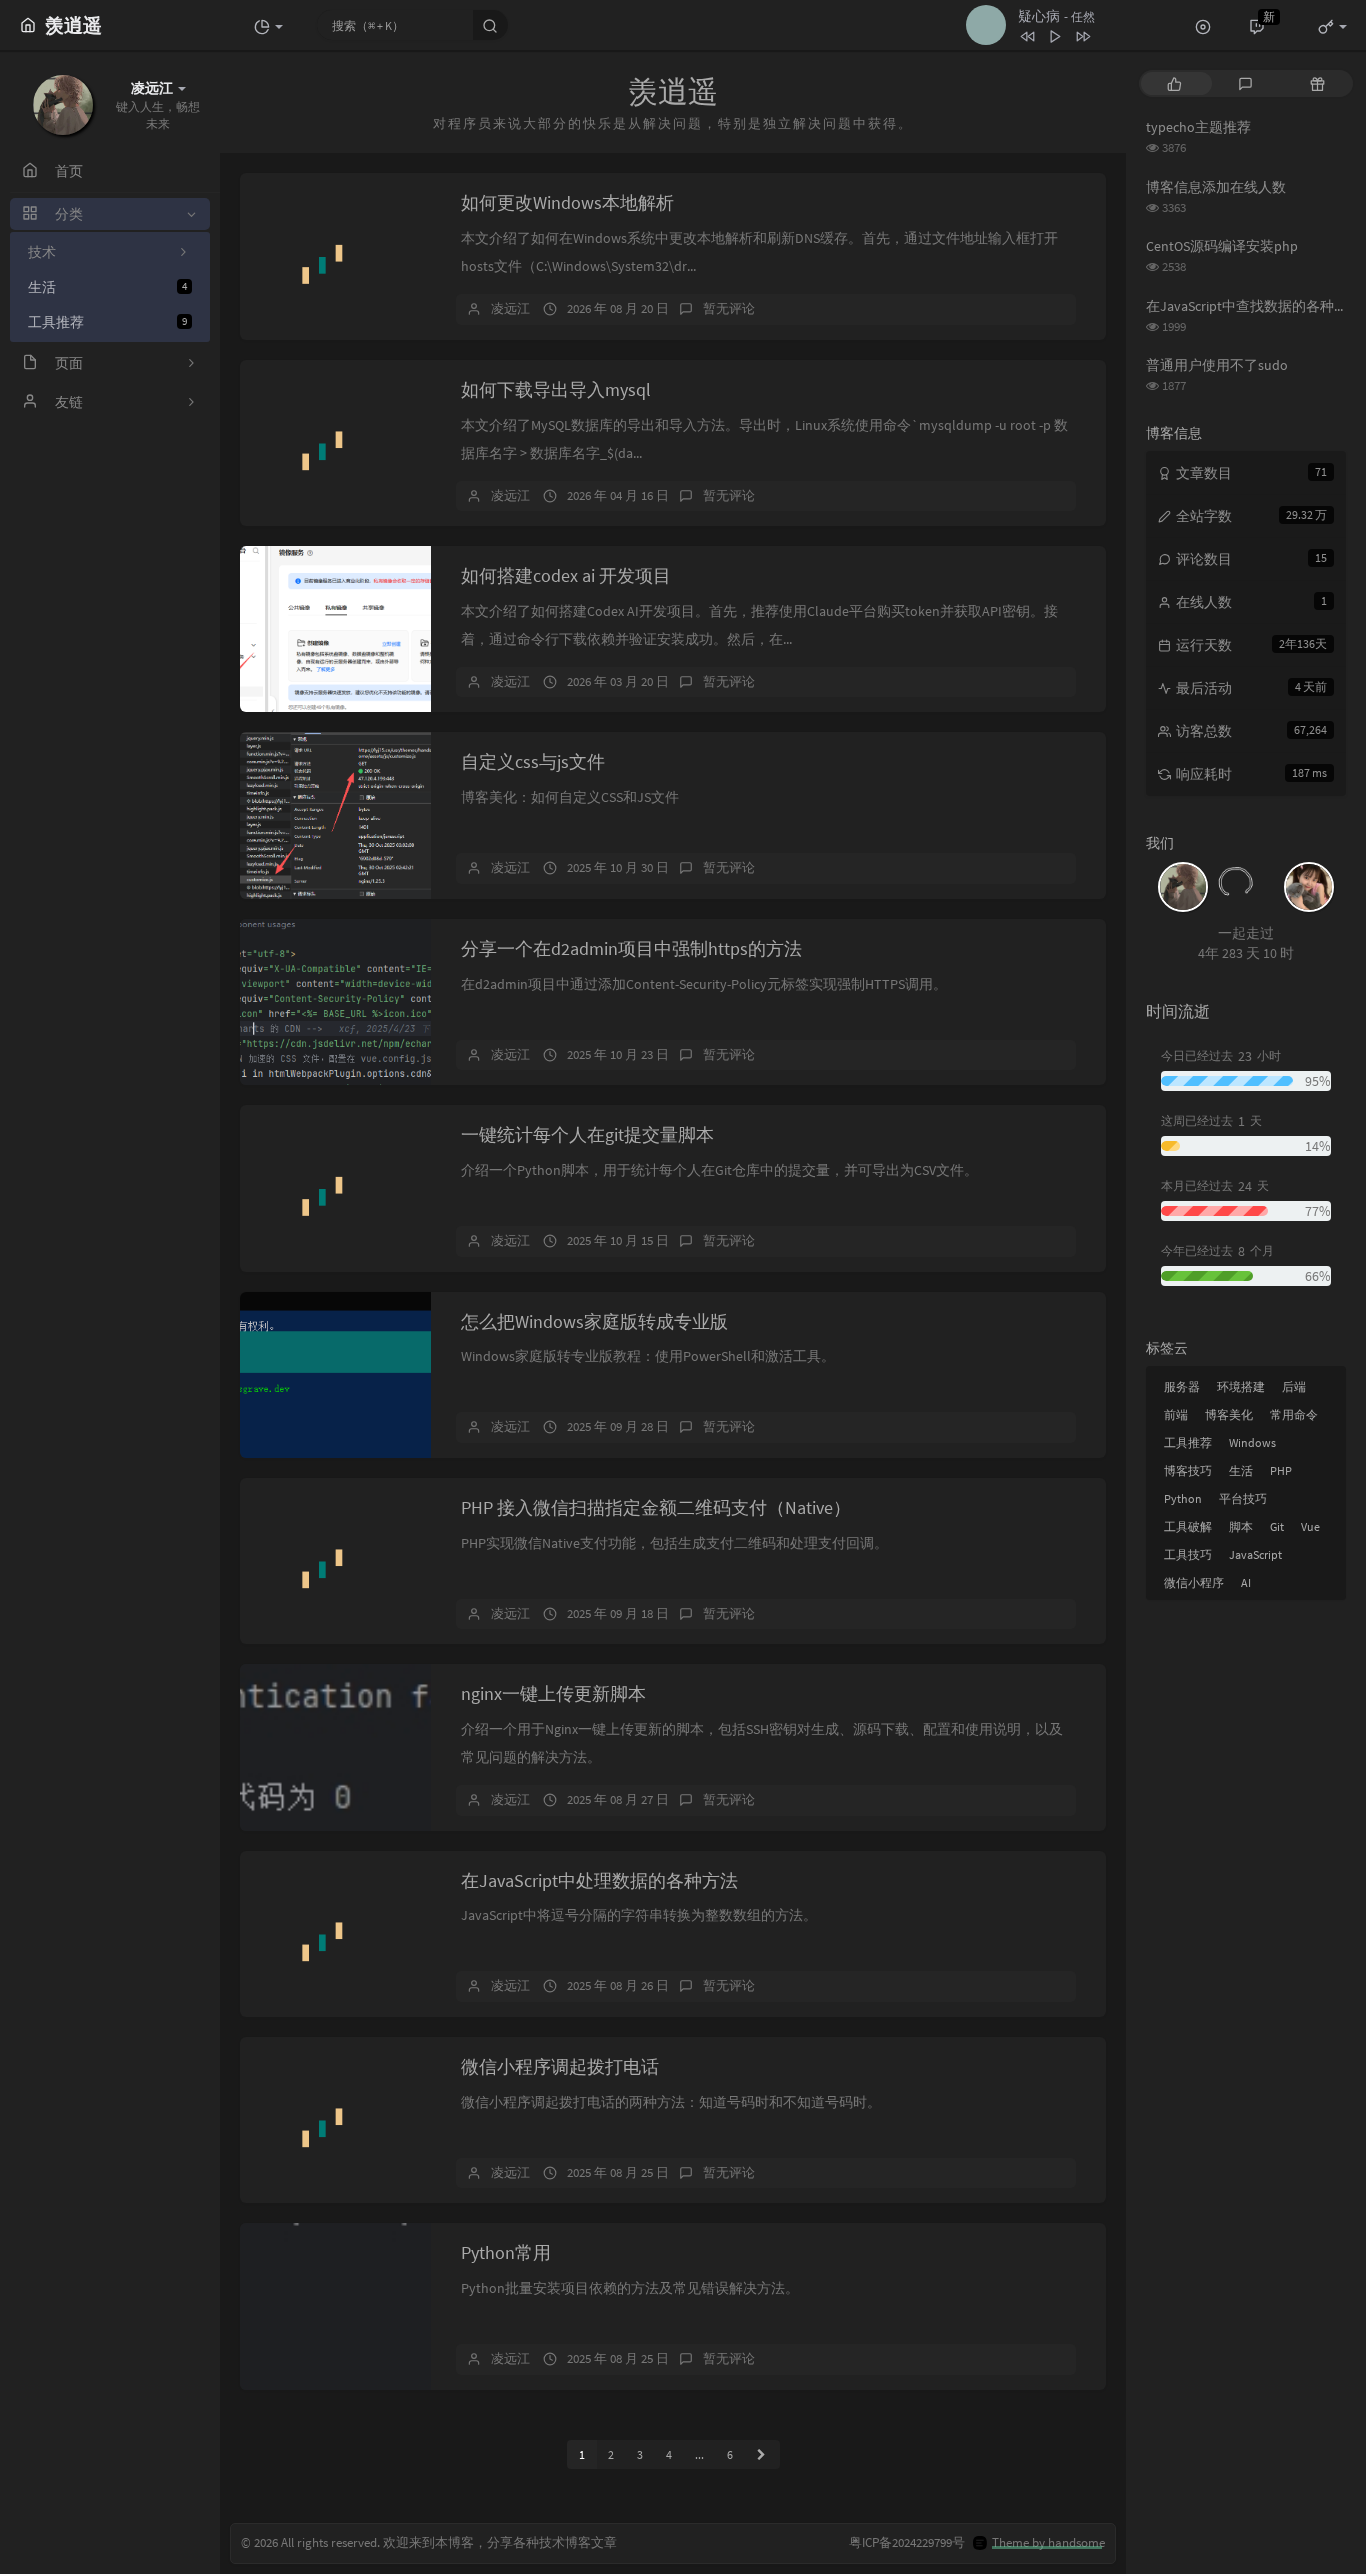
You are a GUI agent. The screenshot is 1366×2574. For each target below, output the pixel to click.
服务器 (1182, 1386)
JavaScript (1255, 1554)
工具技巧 (1188, 1554)
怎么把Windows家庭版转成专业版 (594, 1321)
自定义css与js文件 (533, 761)
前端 (1176, 1414)
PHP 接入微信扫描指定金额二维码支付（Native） (656, 1507)
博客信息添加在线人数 (1216, 187)
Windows (1252, 1442)
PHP (1281, 1470)
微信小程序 (1194, 1582)
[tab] (1174, 83)
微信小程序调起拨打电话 (560, 2066)
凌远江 (510, 308)
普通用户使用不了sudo (1217, 365)
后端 (1294, 1386)
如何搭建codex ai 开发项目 (566, 575)
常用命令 (1294, 1414)
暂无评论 (729, 308)
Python (1183, 1498)
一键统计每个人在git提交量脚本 (587, 1134)
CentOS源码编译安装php (1222, 246)
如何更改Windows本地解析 (567, 202)
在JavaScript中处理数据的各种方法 (599, 1880)
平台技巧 (1243, 1498)
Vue (1310, 1526)
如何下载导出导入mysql (556, 389)
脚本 (1241, 1526)
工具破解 (1188, 1526)
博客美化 (1229, 1414)
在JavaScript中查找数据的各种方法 (1254, 306)
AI (1246, 1582)
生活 (107, 287)
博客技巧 (1188, 1470)
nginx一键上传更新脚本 (553, 1693)
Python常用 (506, 2252)
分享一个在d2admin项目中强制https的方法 (631, 948)
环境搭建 (1241, 1386)
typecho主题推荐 (1198, 127)
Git (1277, 1526)
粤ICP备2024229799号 (907, 2542)
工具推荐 (107, 322)
